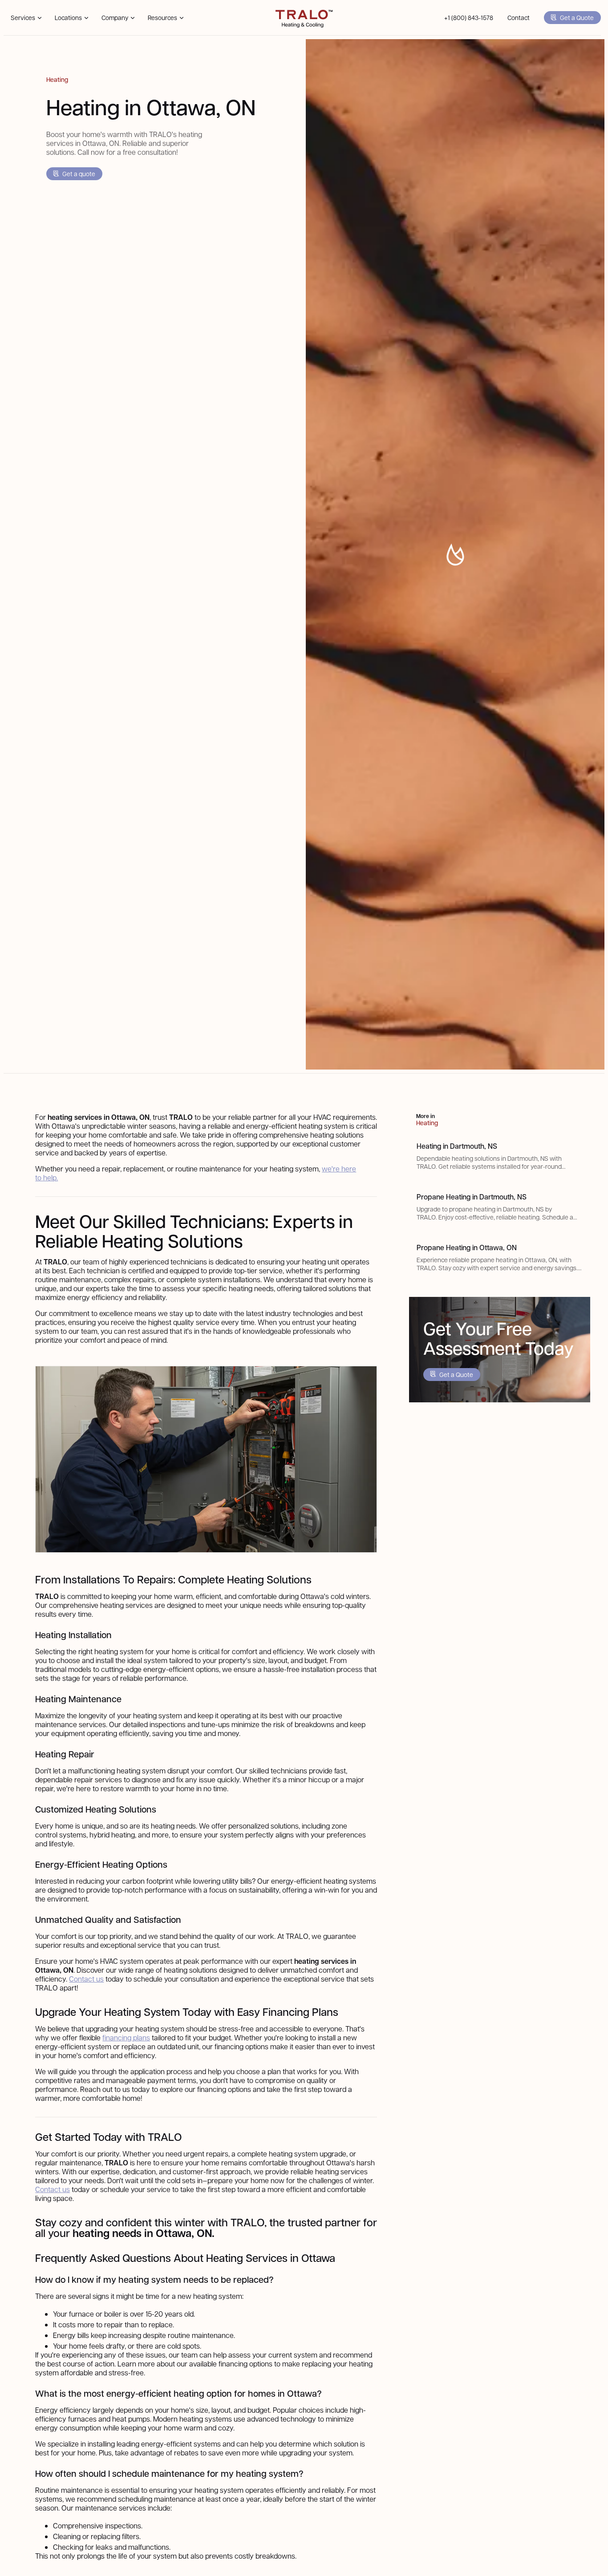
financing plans (126, 2037)
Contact (519, 17)
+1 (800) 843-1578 (469, 17)
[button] (26, 18)
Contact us (86, 1979)
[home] (304, 18)
